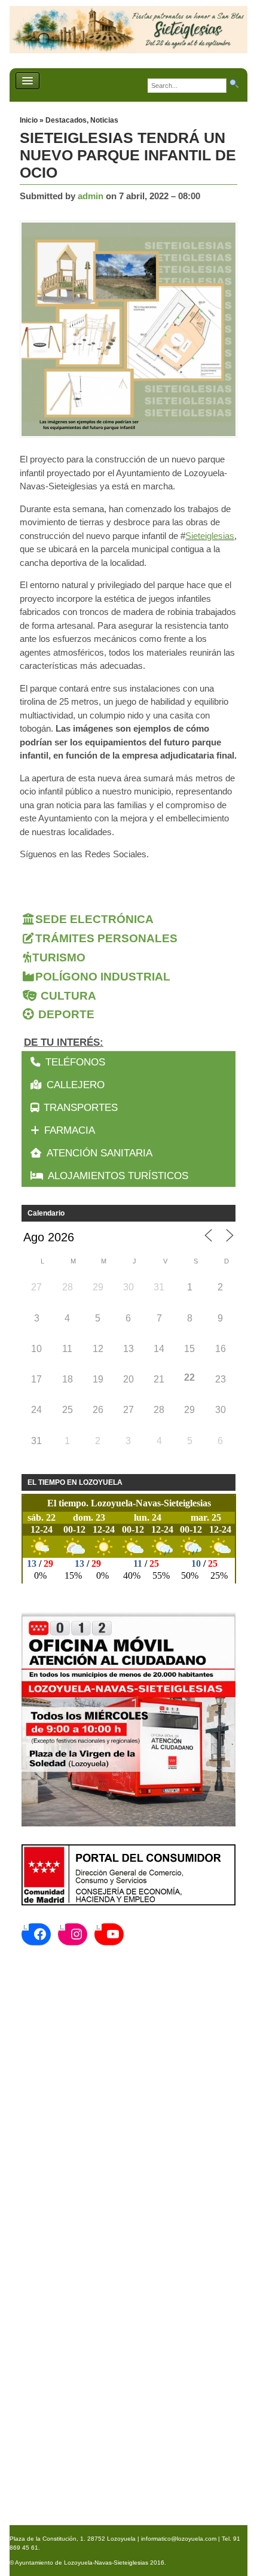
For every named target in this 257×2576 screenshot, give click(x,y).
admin (91, 196)
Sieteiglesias (210, 536)
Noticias (104, 120)
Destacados (66, 120)
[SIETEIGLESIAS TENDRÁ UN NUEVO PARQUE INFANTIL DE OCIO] (131, 330)
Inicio (30, 120)
